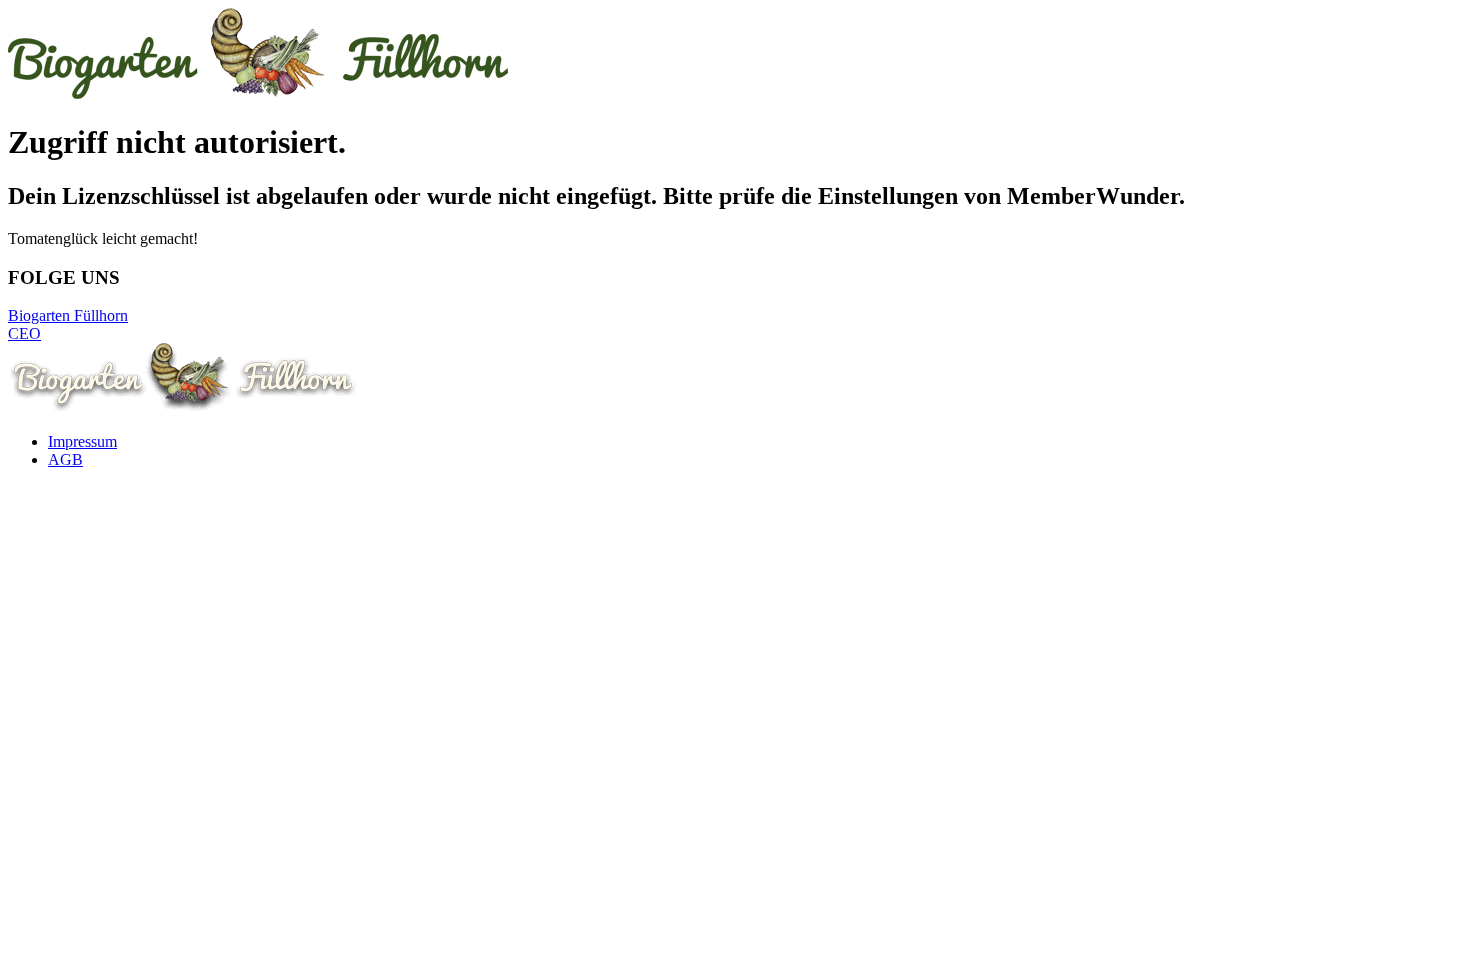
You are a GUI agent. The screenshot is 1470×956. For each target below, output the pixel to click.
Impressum (82, 441)
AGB (65, 459)
